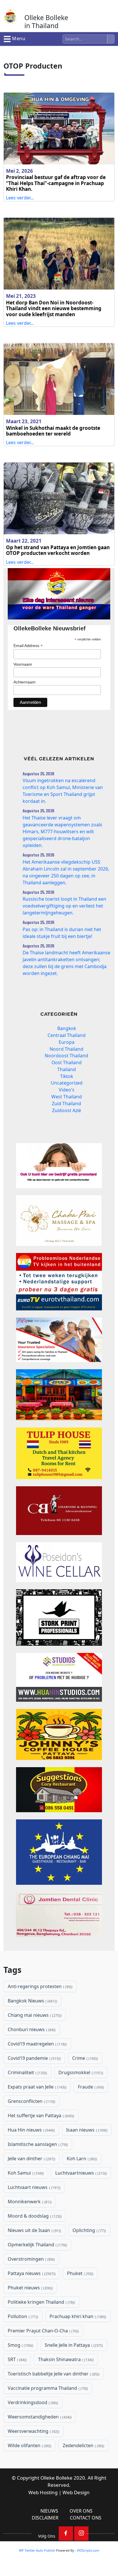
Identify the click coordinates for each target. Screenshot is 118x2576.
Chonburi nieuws (31, 2029)
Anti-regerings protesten (40, 1986)
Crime (84, 2058)
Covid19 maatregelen (37, 2044)
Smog (20, 2345)
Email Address (28, 646)
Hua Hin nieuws (31, 2130)
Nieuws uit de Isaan (34, 2230)
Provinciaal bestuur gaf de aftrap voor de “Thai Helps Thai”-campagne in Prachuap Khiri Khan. (56, 183)
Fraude (90, 2087)
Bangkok (67, 1028)
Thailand (67, 1069)
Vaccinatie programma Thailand (47, 2388)
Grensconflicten (31, 2101)
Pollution (22, 2316)
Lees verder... (20, 198)
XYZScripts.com (88, 2550)
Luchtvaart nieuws (34, 2187)
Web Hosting (43, 2492)
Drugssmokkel (80, 2072)
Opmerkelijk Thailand (37, 2245)
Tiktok (67, 1076)
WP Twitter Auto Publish (37, 2550)
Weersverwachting (33, 2431)
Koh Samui (25, 2173)
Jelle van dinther (31, 2159)
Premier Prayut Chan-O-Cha (43, 2331)
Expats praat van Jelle (37, 2087)
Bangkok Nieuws (32, 2001)
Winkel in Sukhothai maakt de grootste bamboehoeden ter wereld (53, 431)
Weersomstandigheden (39, 2417)
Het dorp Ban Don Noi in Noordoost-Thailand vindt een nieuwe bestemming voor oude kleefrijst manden (54, 308)
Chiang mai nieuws (34, 2015)
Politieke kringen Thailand (41, 2302)
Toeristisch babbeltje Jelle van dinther (53, 2374)
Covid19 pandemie (34, 2058)
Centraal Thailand (67, 1035)
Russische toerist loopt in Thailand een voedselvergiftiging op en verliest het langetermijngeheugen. (64, 906)
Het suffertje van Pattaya (40, 2115)
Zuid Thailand (66, 1104)
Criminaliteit (27, 2072)
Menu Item (66, 2534)
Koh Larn (81, 2159)
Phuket (80, 2273)
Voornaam (23, 664)
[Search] (111, 39)
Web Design (76, 2492)
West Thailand (67, 1097)
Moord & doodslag (34, 2216)
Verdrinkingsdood (32, 2402)
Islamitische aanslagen (37, 2144)
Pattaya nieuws (31, 2273)
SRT (17, 2359)
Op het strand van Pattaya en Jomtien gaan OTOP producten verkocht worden (58, 550)
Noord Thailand (66, 1049)
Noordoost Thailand (66, 1056)
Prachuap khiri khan (77, 2316)
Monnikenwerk (29, 2202)
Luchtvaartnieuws (80, 2173)
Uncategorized (67, 1083)
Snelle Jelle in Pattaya (73, 2345)
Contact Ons (86, 2518)
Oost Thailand (67, 1062)
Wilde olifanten (29, 2445)
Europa (67, 1042)
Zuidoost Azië (67, 1110)
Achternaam (24, 682)
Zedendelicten (83, 2445)
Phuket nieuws (30, 2288)
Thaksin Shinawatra (65, 2359)
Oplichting (89, 2230)
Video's (67, 1090)
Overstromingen (31, 2259)
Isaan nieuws (86, 2130)
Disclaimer (45, 2518)
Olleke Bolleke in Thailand (46, 22)
